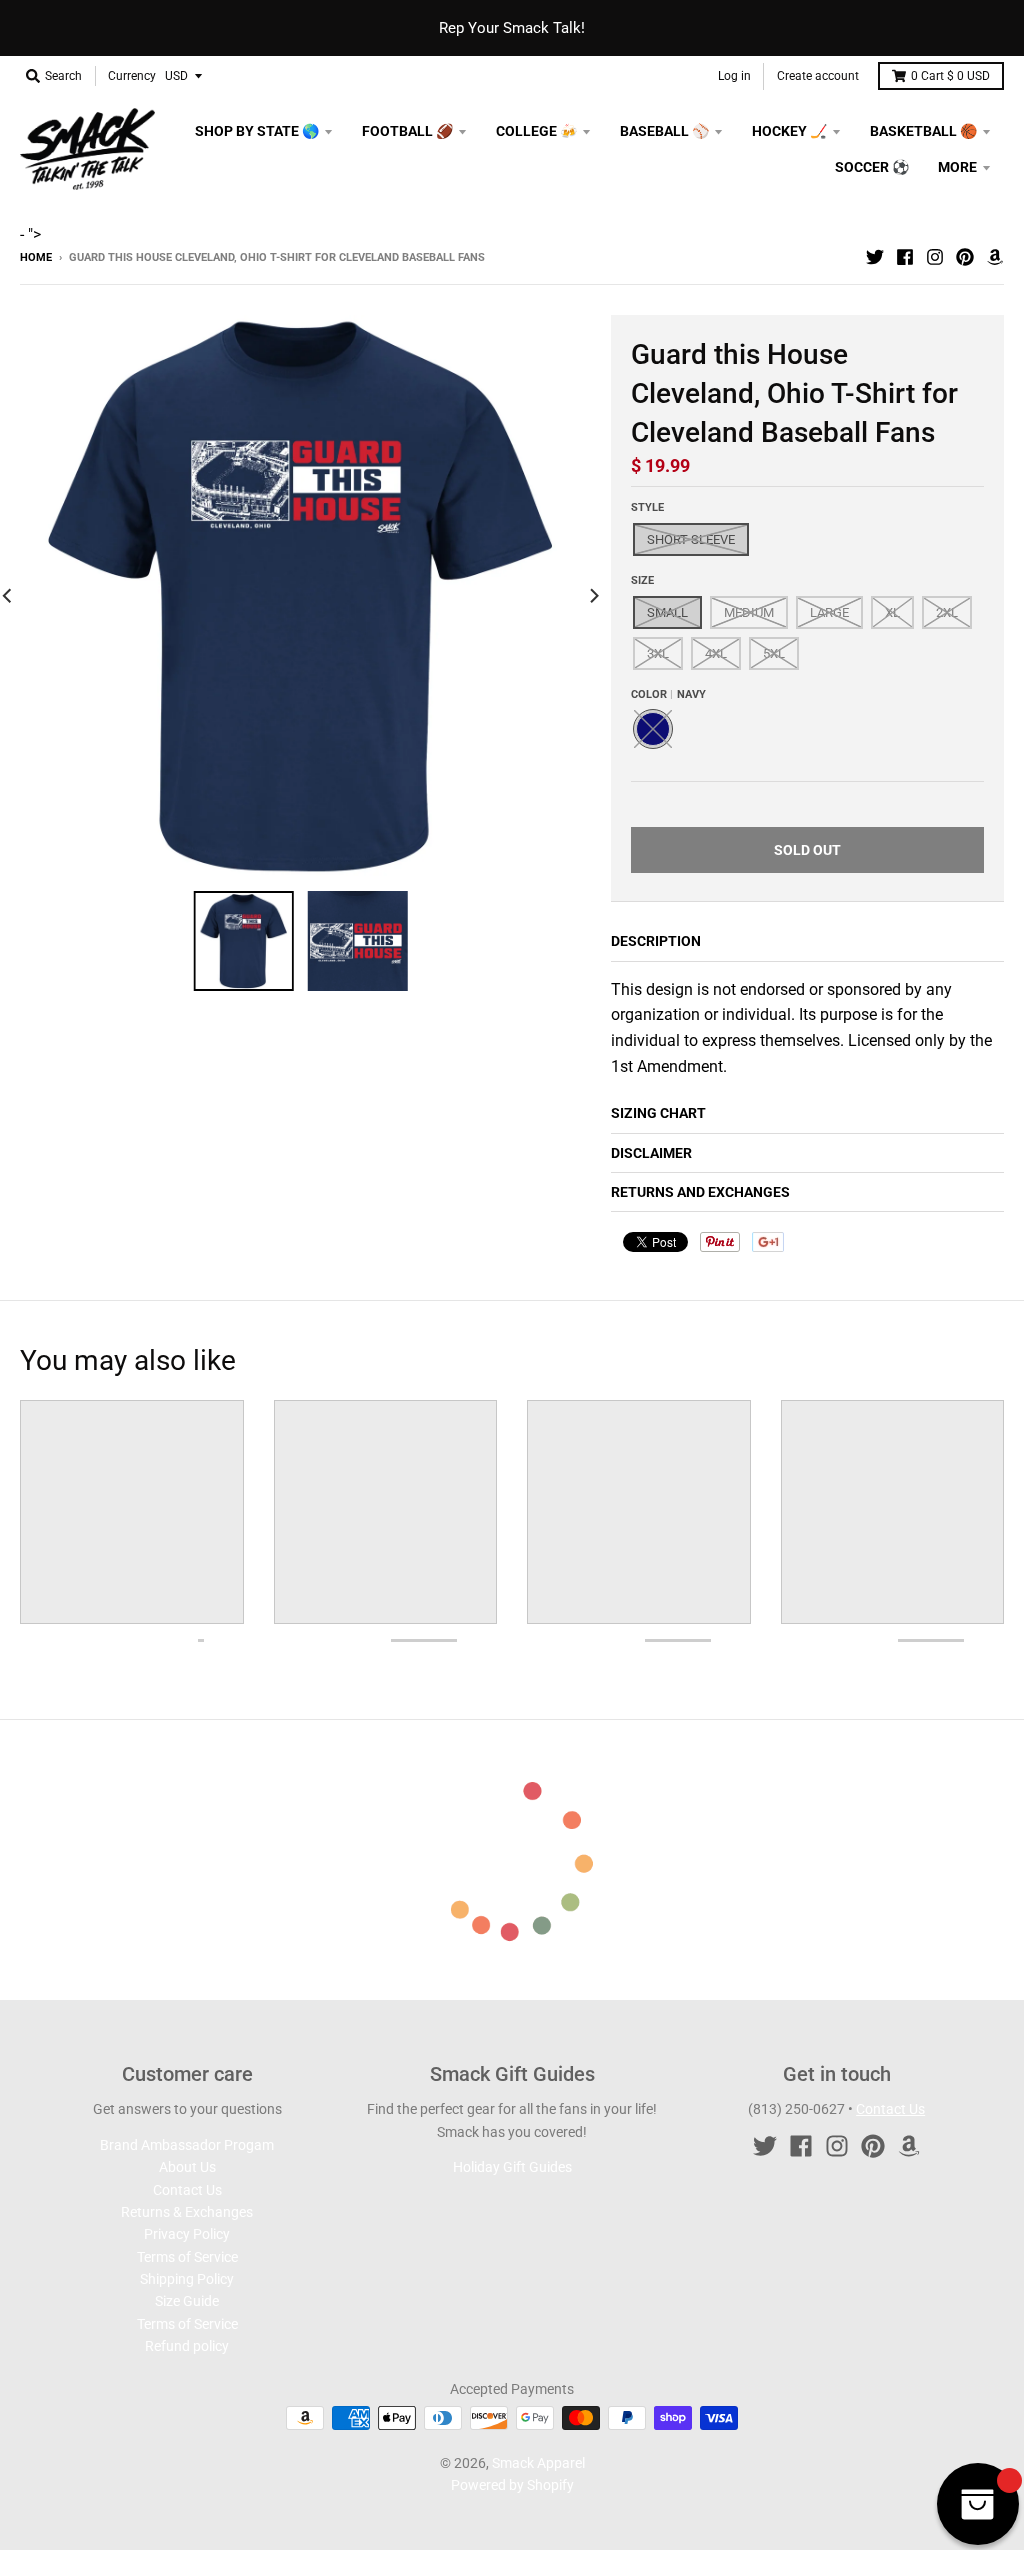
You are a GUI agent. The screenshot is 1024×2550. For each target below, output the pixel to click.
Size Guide (187, 2301)
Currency (132, 76)
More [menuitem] (957, 167)
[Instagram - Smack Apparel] (935, 257)
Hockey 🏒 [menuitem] (789, 131)
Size (642, 580)
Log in (734, 76)
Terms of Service (187, 2257)
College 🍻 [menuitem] (536, 131)
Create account (818, 76)
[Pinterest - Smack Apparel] (965, 257)
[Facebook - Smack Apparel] (905, 257)
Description (656, 941)
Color (668, 694)
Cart (950, 76)
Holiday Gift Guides (512, 2167)
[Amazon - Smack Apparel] (995, 257)
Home (36, 257)
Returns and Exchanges (700, 1192)
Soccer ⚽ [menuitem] (872, 167)
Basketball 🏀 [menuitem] (923, 131)
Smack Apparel (538, 2463)
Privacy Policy (187, 2234)
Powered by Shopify (512, 2485)
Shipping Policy (187, 2279)
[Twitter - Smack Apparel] (875, 257)
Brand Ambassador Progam (187, 2145)
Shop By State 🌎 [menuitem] (257, 131)
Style (647, 507)
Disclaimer (651, 1153)
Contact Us (187, 2190)
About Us (187, 2167)
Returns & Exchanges (187, 2212)
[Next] (593, 595)
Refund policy (187, 2346)
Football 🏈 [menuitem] (407, 131)
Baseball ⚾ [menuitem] (664, 131)
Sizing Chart (658, 1113)
